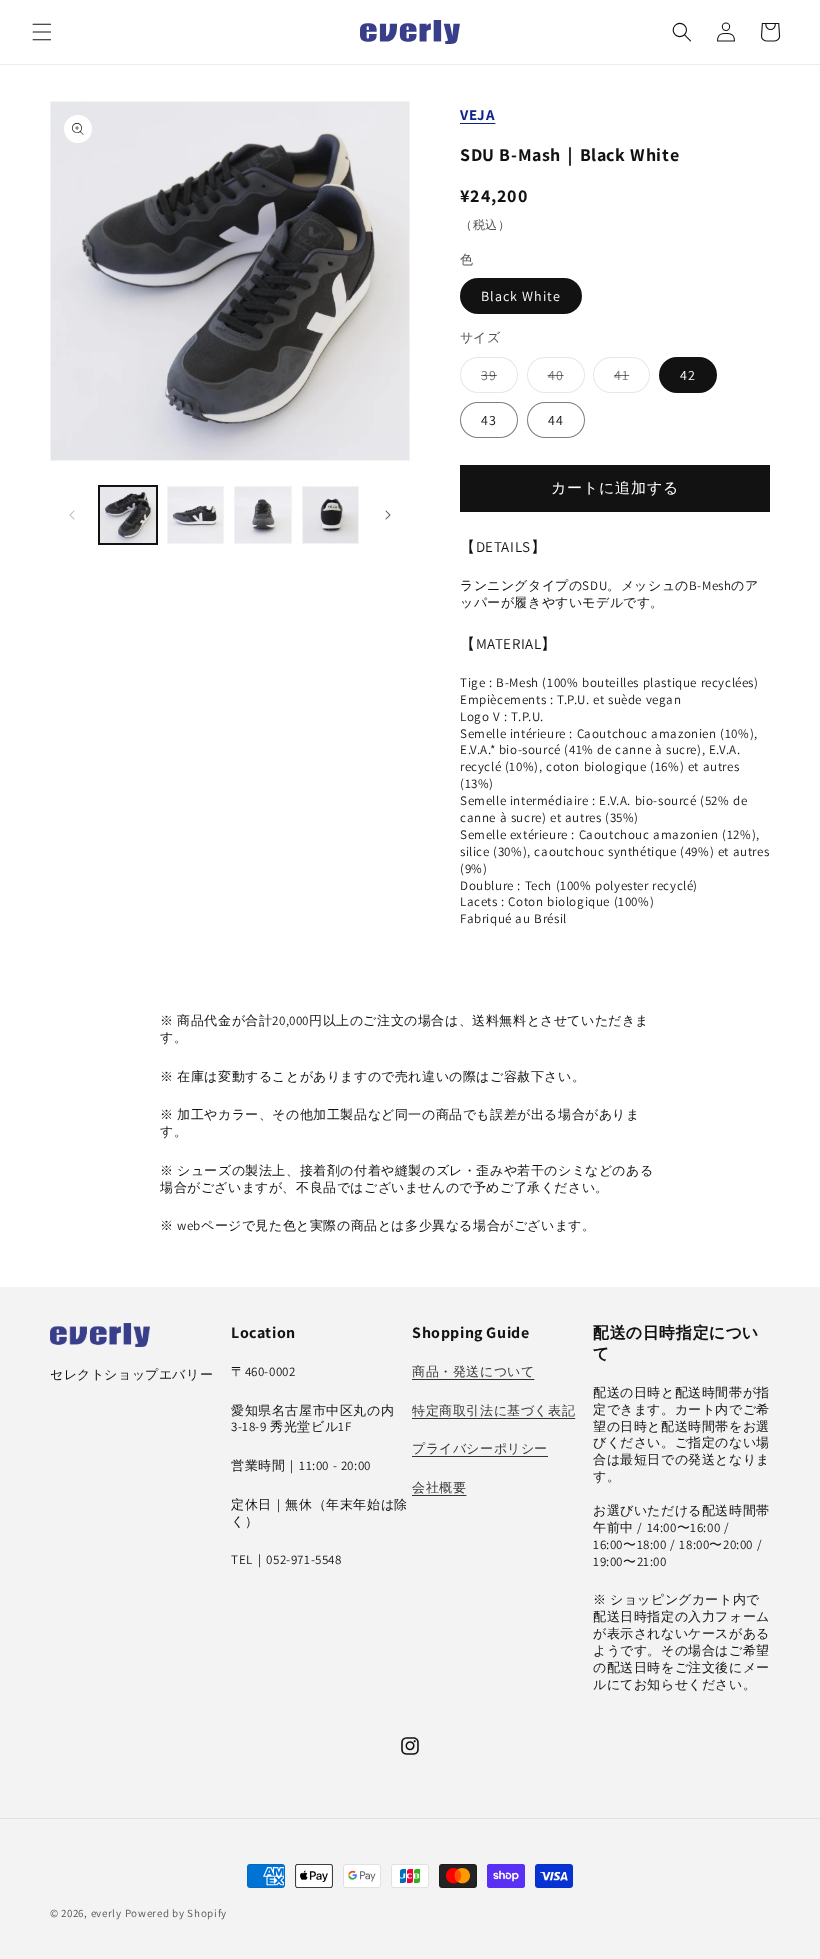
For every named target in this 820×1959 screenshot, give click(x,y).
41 (628, 379)
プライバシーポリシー (480, 1448)
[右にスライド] (388, 515)
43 (489, 420)
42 (688, 375)
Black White (521, 296)
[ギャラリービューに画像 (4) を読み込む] (331, 515)
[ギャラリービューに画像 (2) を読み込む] (196, 515)
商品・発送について (473, 1371)
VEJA (477, 114)
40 (563, 379)
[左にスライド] (72, 515)
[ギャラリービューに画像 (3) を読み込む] (263, 515)
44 (556, 420)
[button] (42, 32)
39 (496, 379)
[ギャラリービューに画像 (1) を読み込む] (128, 515)
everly (106, 1913)
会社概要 (439, 1487)
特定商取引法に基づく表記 (493, 1410)
